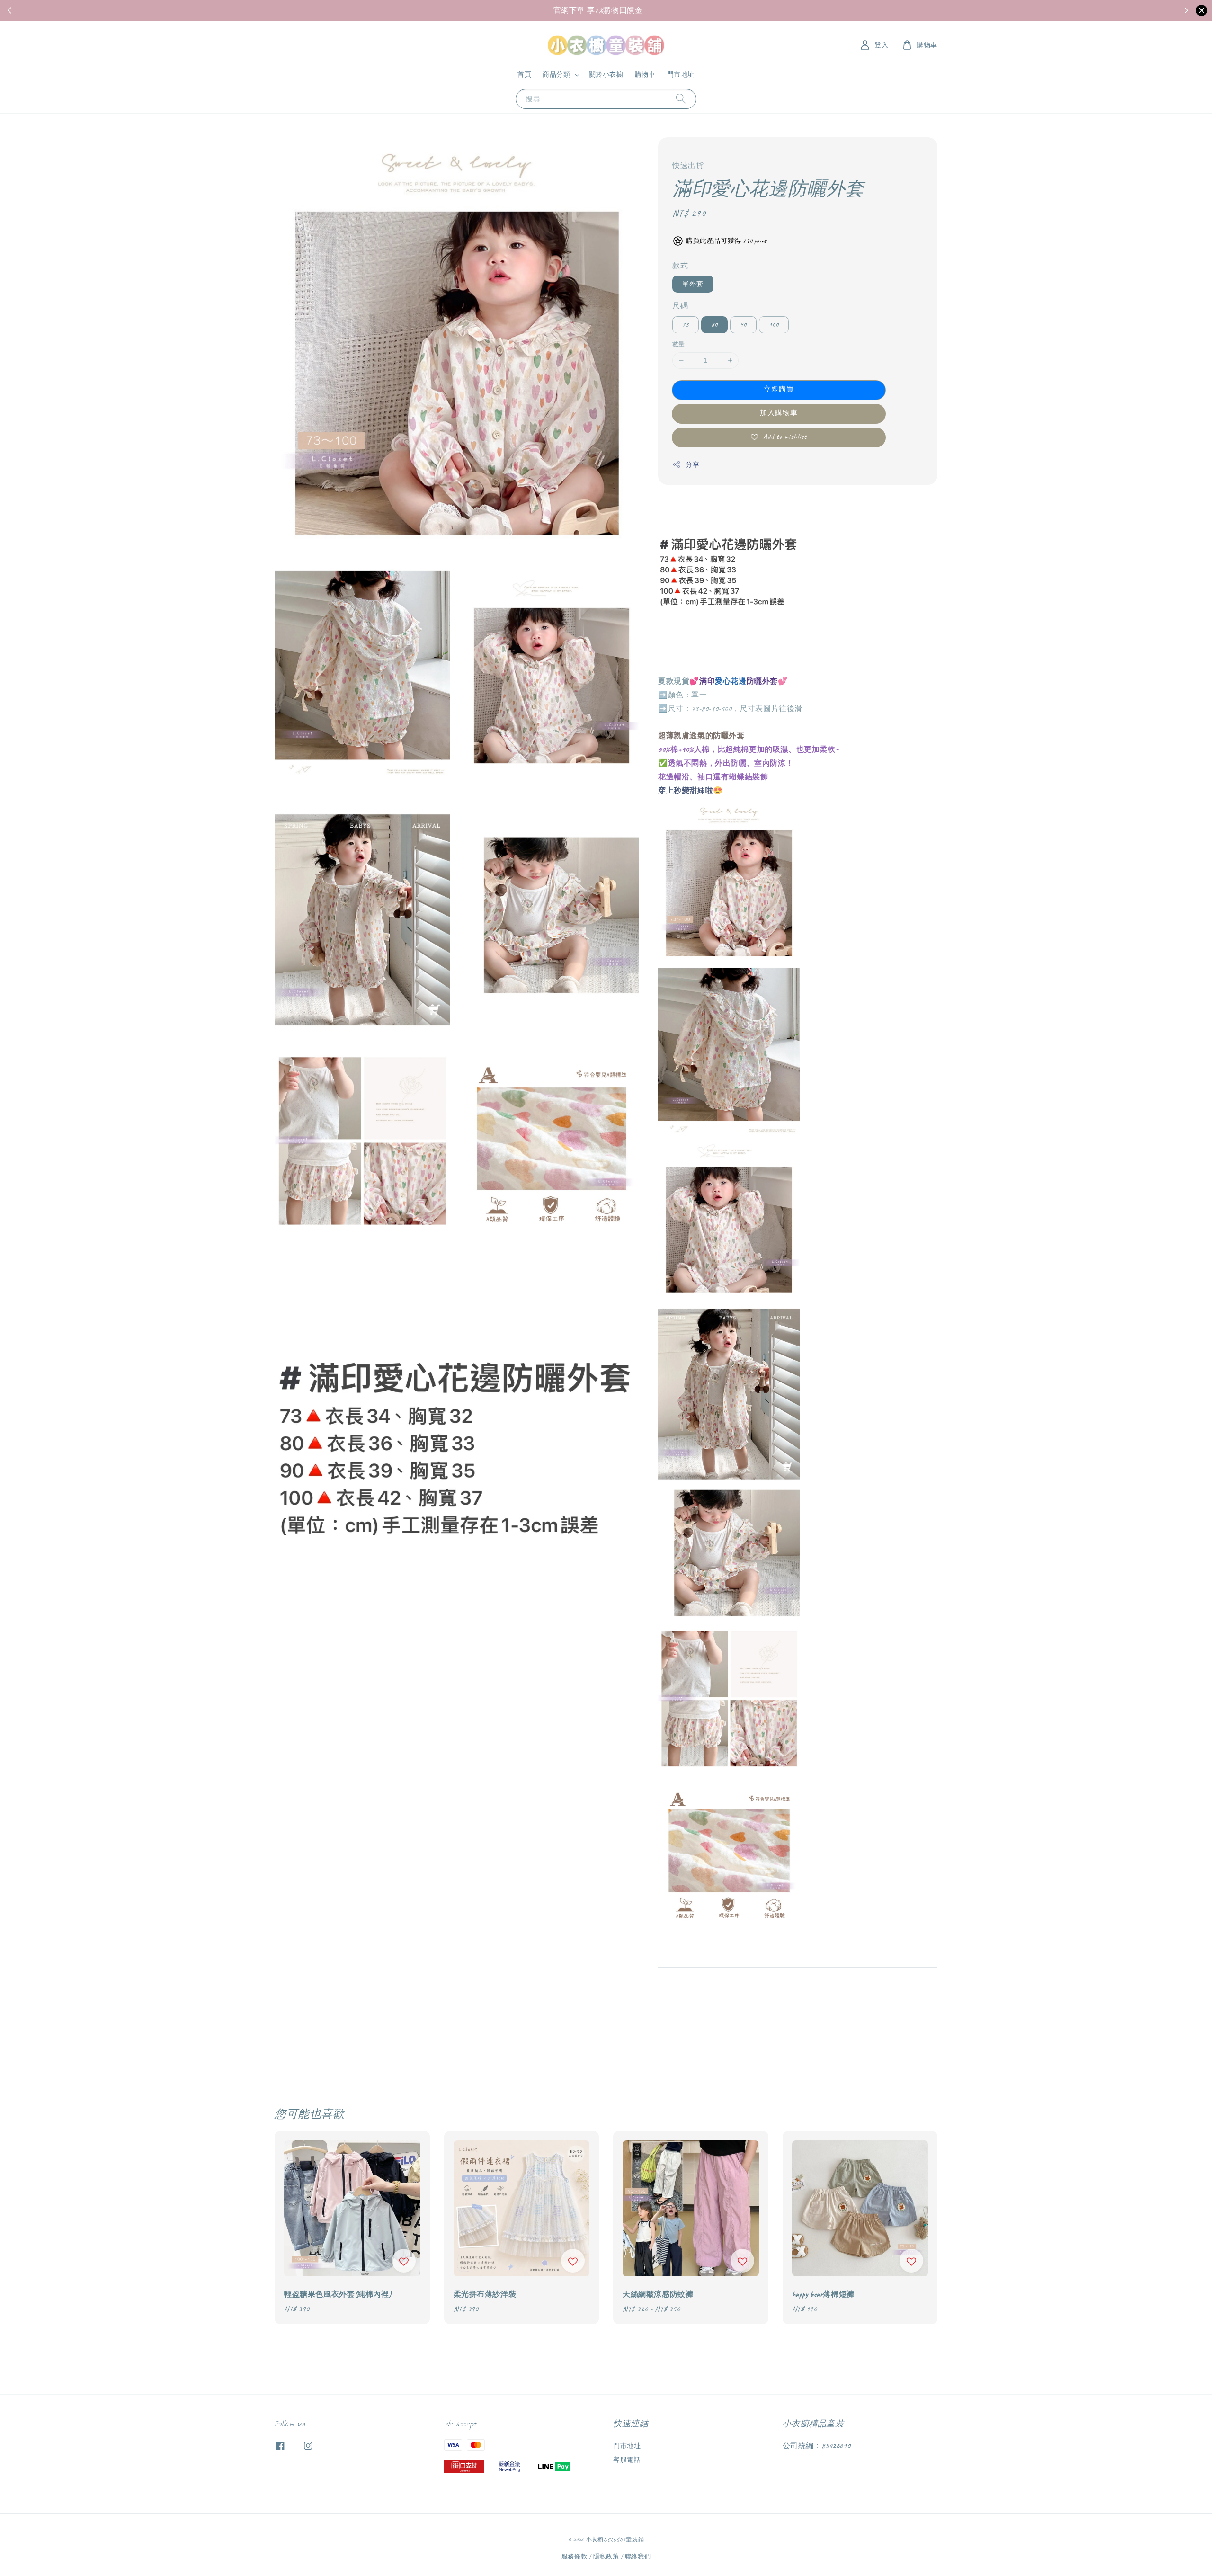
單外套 (693, 284)
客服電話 (627, 2460)
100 (774, 325)
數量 (679, 344)
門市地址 (681, 75)
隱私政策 (606, 2557)
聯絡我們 (638, 2557)
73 (686, 325)
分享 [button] (692, 465)
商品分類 (556, 75)
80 (714, 325)
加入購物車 (779, 413)
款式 (680, 266)
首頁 (524, 75)
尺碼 (680, 306)
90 (743, 325)
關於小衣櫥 (606, 75)
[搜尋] (681, 99)
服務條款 (575, 2557)
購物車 (645, 75)
